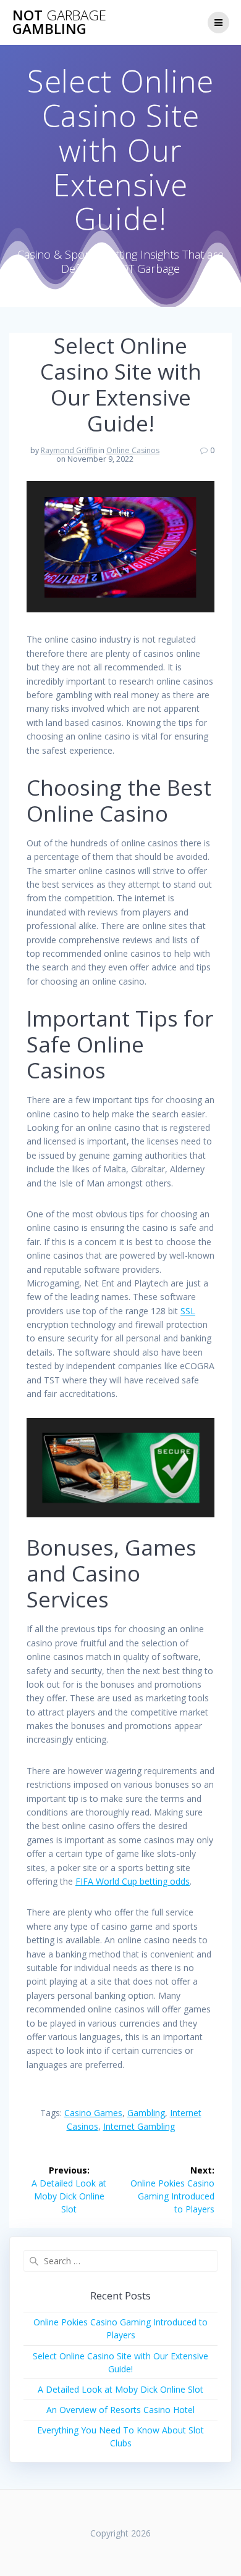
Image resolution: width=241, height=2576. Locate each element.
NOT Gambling (59, 23)
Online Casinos (133, 450)
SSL (188, 1311)
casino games (93, 2113)
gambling (146, 2113)
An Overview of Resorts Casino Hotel (120, 2410)
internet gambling (139, 2126)
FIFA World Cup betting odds (133, 1881)
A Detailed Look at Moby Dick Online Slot (120, 2389)
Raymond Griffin (69, 450)
